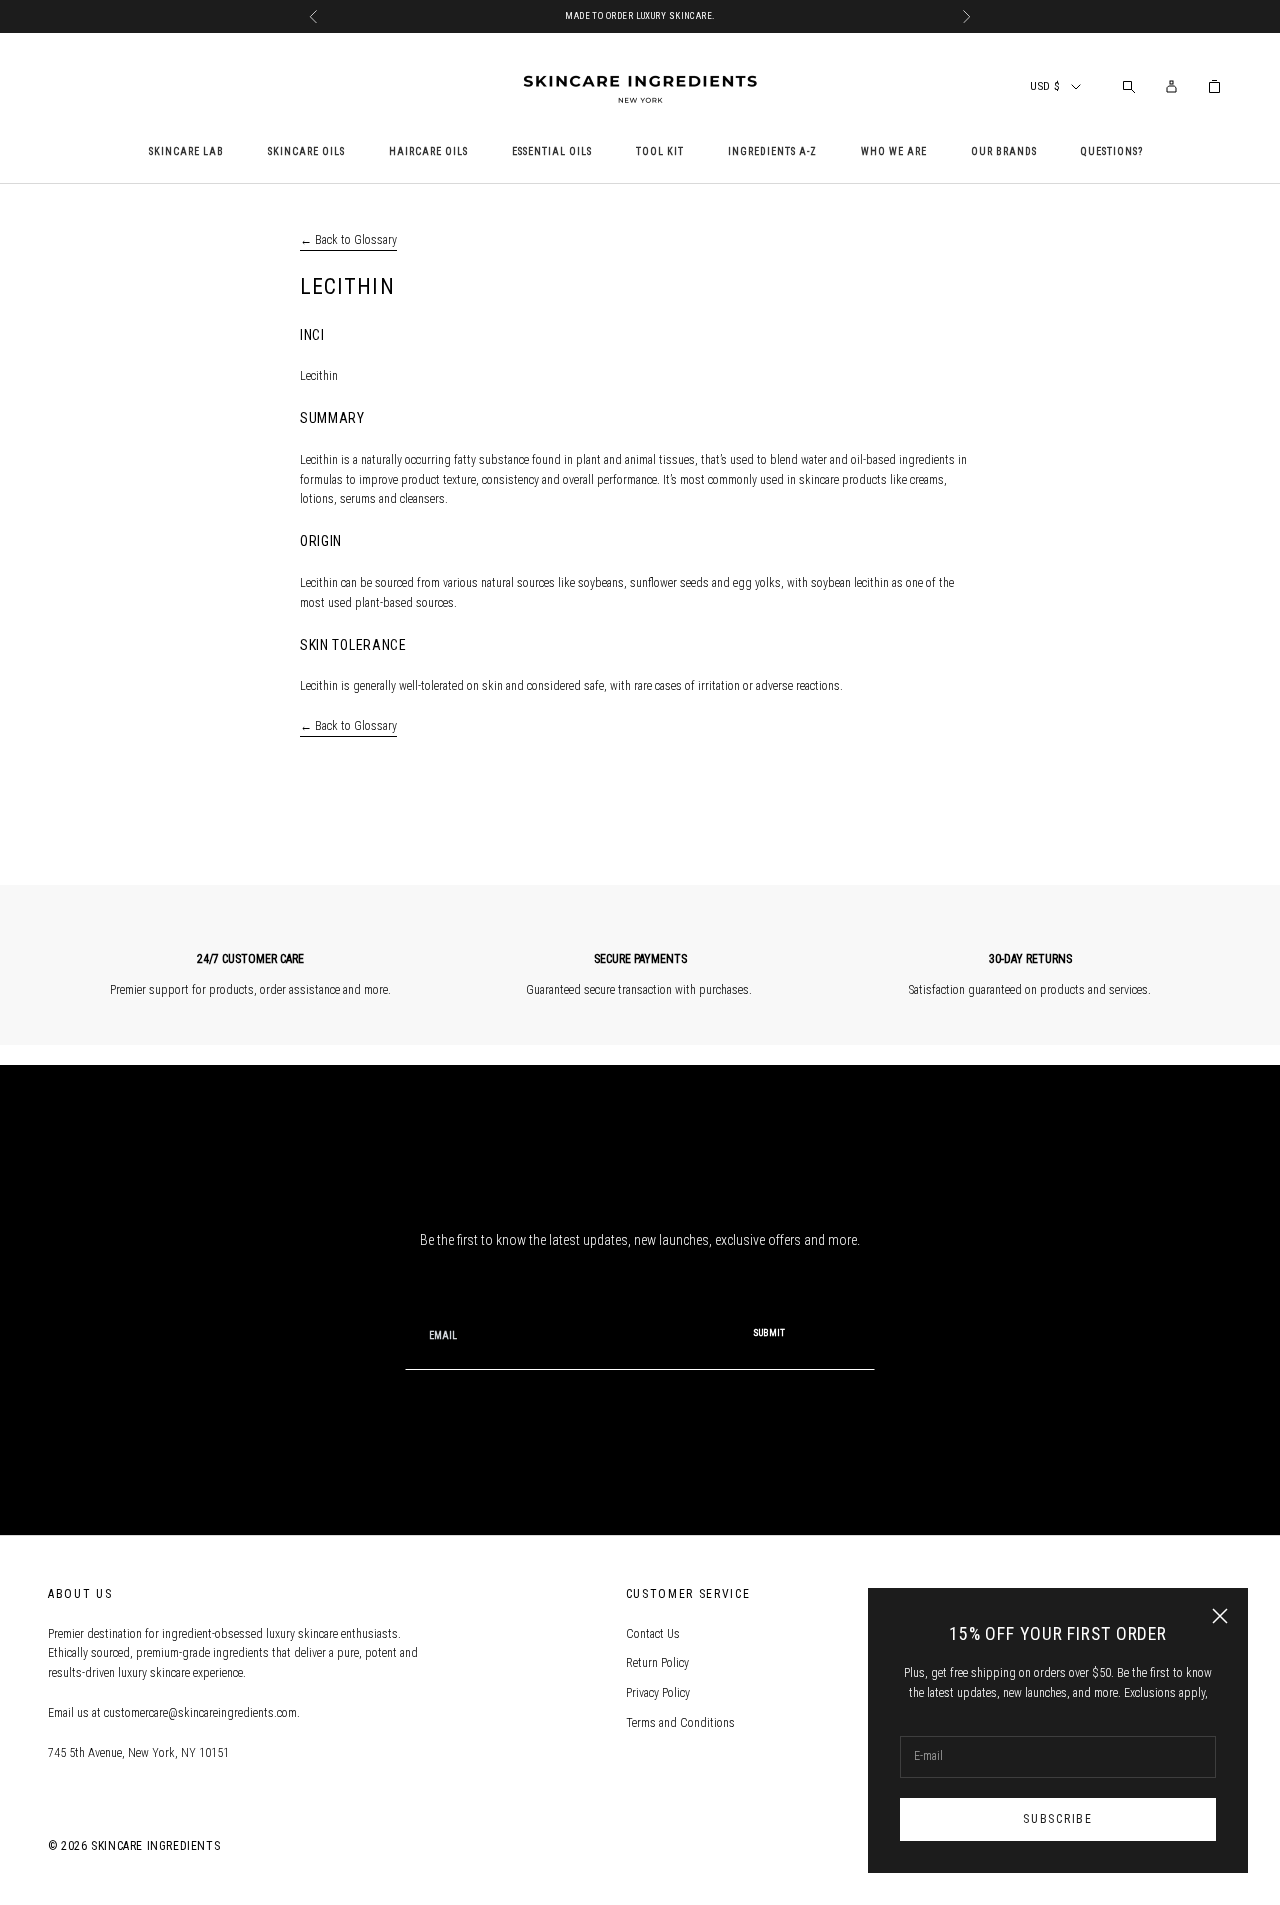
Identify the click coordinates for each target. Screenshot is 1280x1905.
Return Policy (657, 1663)
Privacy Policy (658, 1693)
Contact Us (653, 1634)
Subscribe (1057, 1819)
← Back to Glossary (348, 240)
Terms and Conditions (680, 1723)
